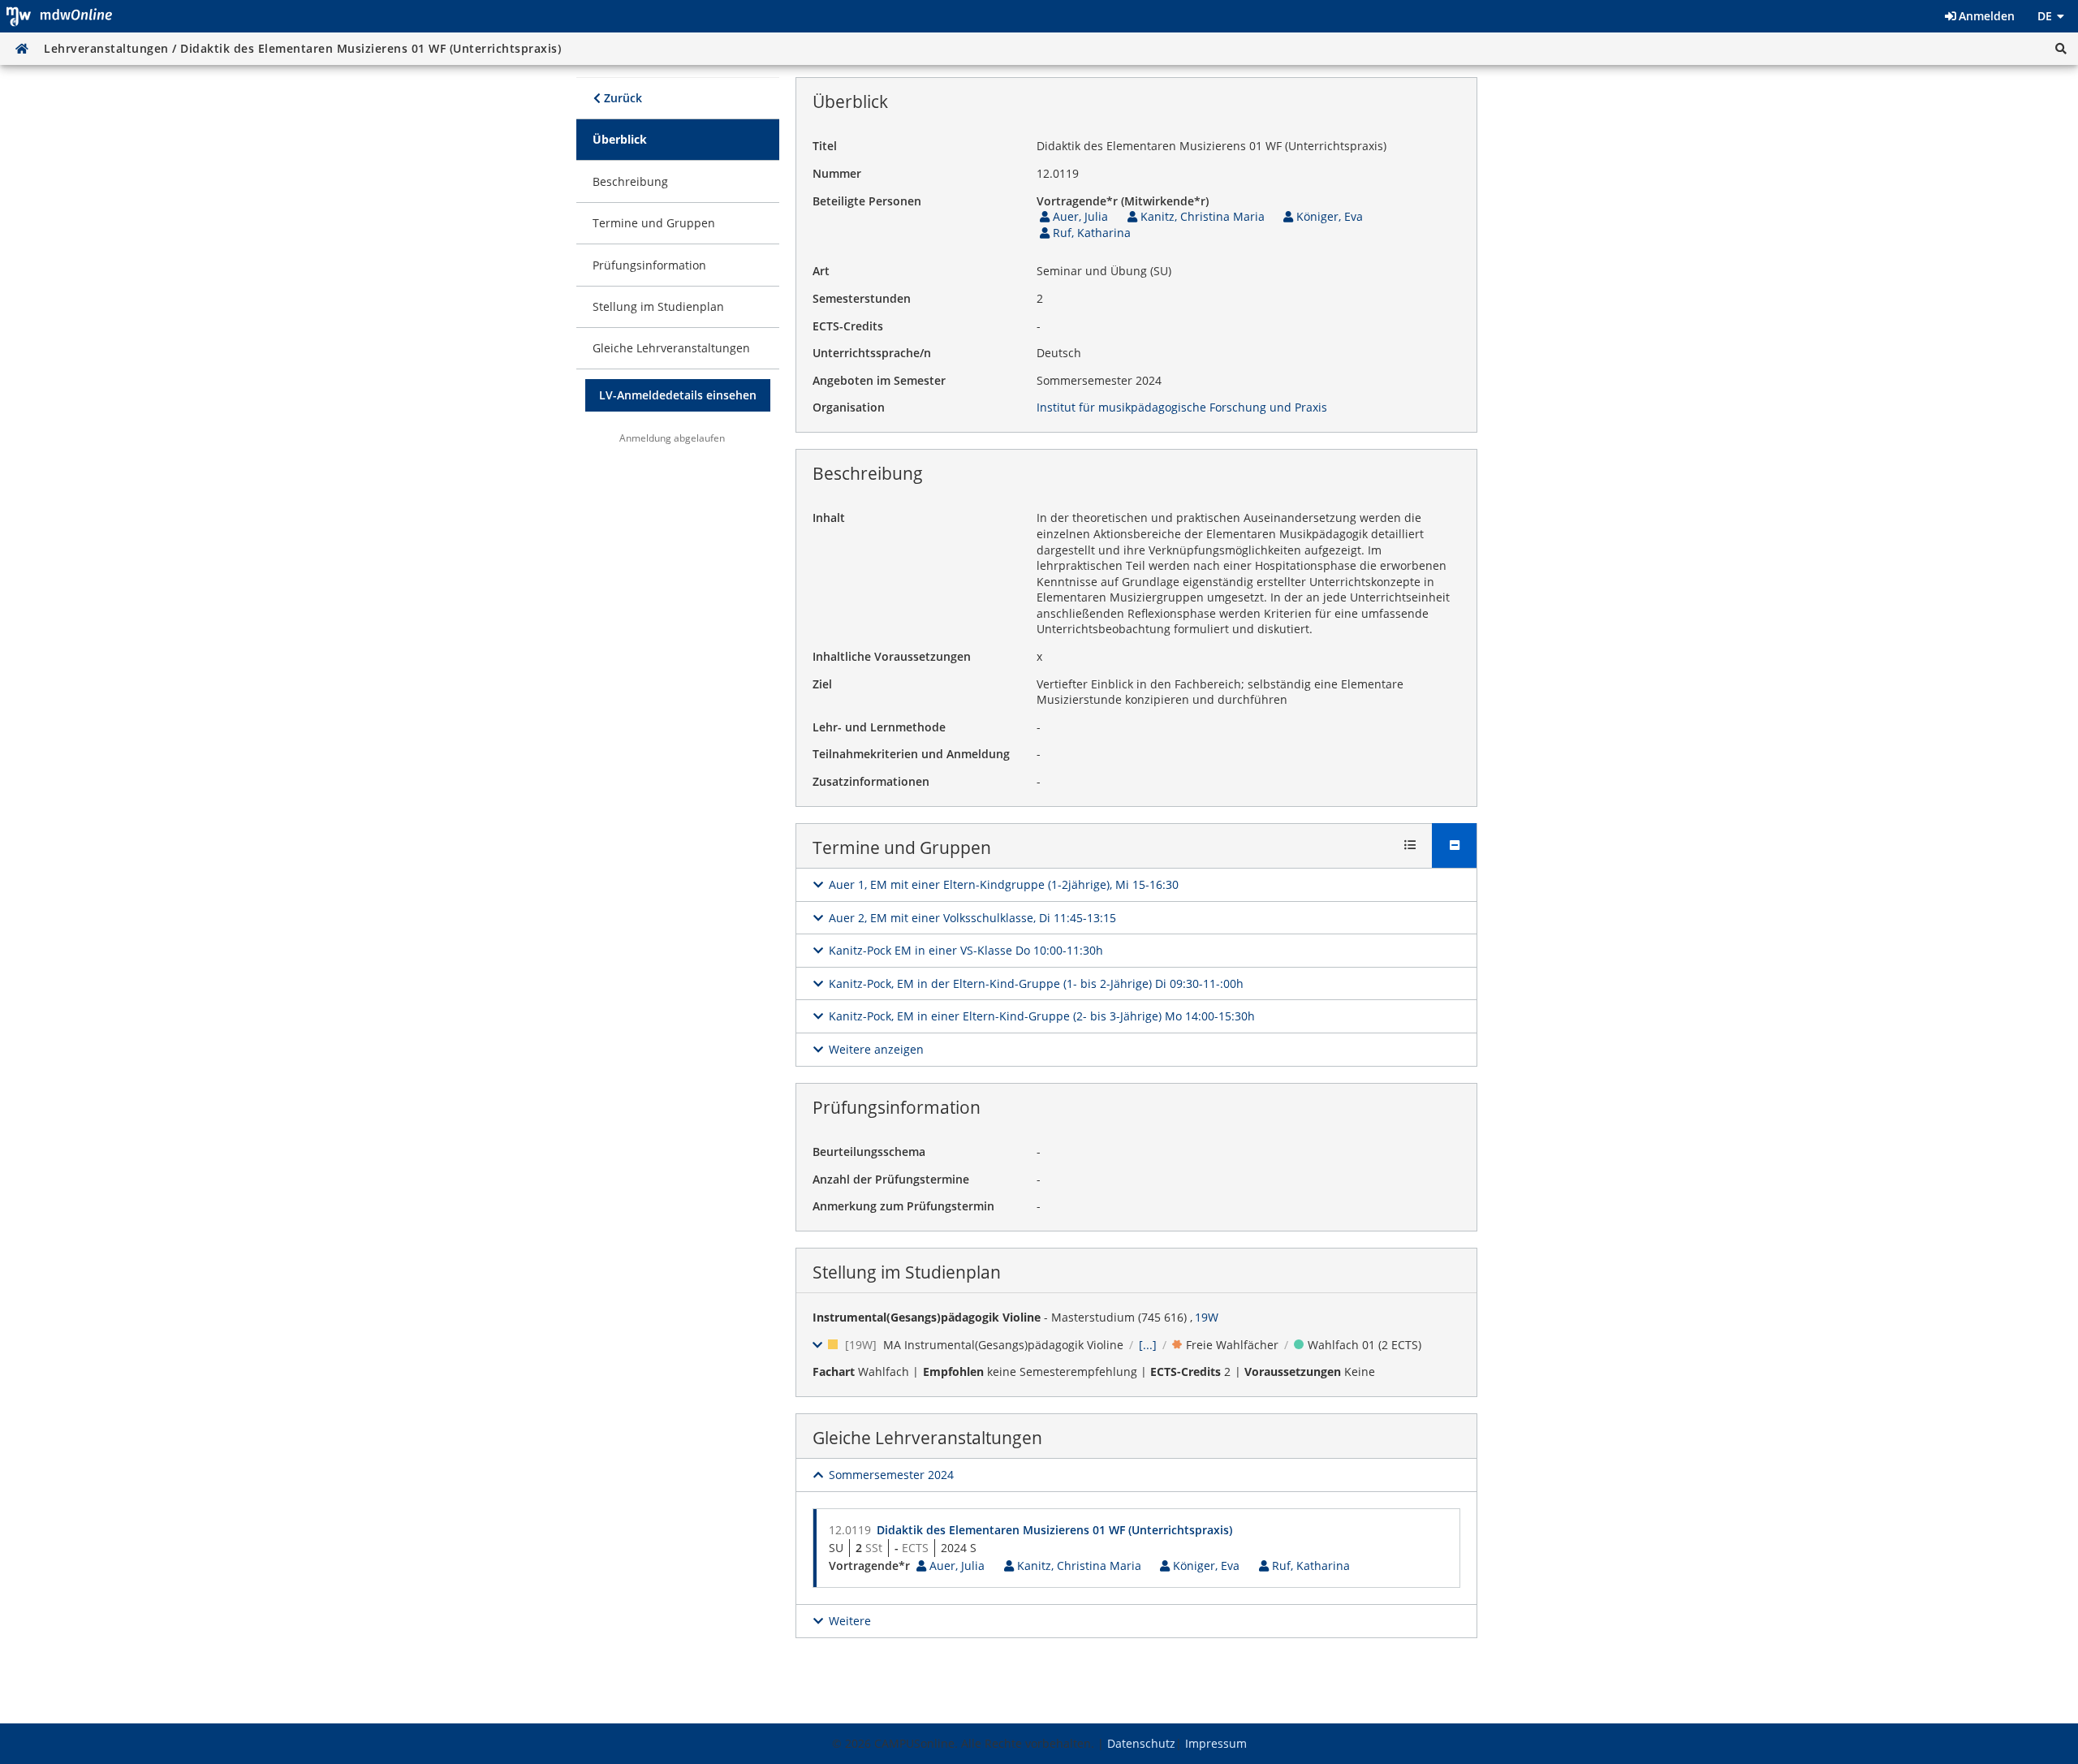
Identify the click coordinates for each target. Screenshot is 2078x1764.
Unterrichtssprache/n (872, 353)
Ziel (822, 684)
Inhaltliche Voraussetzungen (892, 656)
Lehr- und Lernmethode (879, 727)
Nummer (837, 173)
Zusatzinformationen (871, 781)
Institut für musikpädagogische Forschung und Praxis (1182, 407)
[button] (2061, 49)
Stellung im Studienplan (907, 1272)
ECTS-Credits (848, 326)
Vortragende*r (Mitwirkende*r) (1123, 201)
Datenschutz (1141, 1743)
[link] (678, 140)
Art (821, 271)
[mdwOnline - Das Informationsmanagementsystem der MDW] (59, 16)
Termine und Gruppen (902, 847)
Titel (825, 146)
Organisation (849, 407)
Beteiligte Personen (867, 201)
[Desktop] (22, 49)
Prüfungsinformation (897, 1107)
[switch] (996, 885)
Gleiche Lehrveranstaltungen (927, 1438)
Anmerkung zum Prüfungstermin (903, 1206)
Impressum (1216, 1743)
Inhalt (829, 518)
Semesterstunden (862, 298)
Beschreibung (868, 473)
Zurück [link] (621, 98)
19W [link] (1207, 1317)
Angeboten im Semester (879, 380)
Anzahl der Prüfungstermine (891, 1179)
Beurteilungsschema (869, 1152)
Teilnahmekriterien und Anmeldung (911, 754)
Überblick (850, 101)
